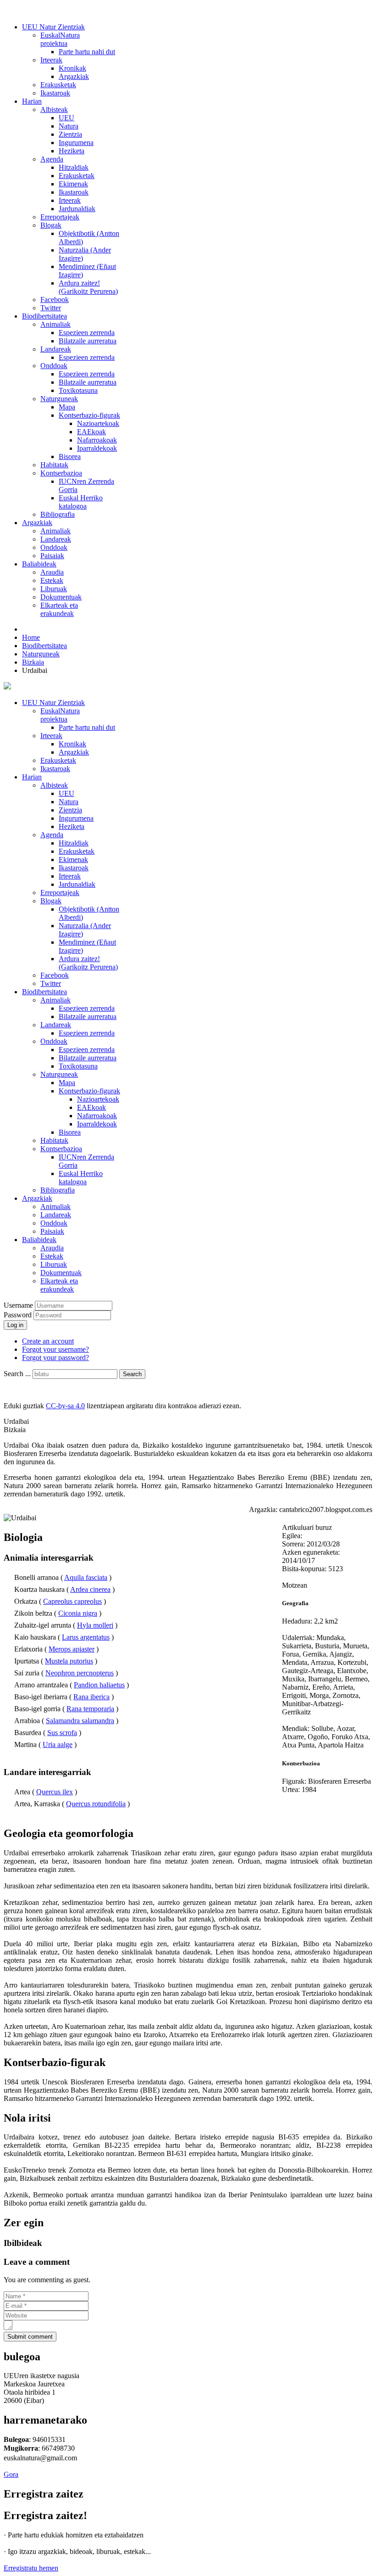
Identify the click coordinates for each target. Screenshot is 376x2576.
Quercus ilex (55, 1792)
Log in (15, 1325)
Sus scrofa (62, 1733)
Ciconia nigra (78, 1613)
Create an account (48, 1341)
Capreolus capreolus (72, 1601)
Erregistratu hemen (31, 2568)
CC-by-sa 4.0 (65, 1406)
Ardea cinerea (90, 1589)
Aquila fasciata (86, 1577)
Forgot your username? (55, 1349)
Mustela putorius (69, 1661)
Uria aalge (58, 1744)
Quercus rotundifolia (96, 1804)
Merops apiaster (72, 1649)
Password (19, 1315)
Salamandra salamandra (80, 1721)
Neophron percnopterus (80, 1673)
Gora (11, 2474)
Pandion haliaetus (99, 1685)
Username (18, 1305)
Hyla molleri (95, 1625)
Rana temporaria (90, 1709)
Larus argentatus (86, 1637)
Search (132, 1374)
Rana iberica (91, 1697)
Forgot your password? (55, 1358)
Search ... (17, 1374)
